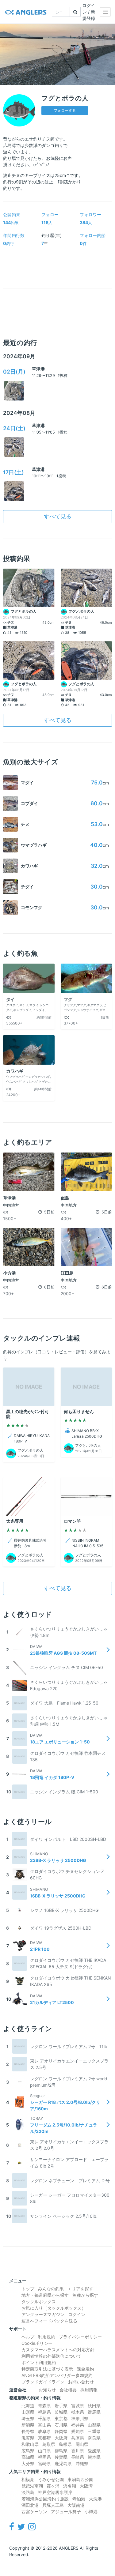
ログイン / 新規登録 (89, 12)
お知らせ (47, 2390)
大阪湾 (86, 2486)
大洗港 (95, 2499)
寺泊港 (79, 2499)
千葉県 (44, 2418)
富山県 (44, 2425)
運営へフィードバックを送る (49, 2321)
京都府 (44, 2438)
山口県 (44, 2451)
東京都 (61, 2418)
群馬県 (94, 2412)
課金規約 (85, 2369)
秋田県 (94, 2406)
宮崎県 (44, 2463)
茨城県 (61, 2412)
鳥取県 (49, 2444)
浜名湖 (70, 2486)
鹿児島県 (63, 2463)
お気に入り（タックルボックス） (54, 2308)
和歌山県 (30, 2444)
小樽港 (91, 2512)
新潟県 (28, 2425)
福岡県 (44, 2457)
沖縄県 (82, 2463)
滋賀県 (28, 2438)
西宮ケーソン (34, 2512)
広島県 (28, 2451)
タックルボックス (39, 2301)
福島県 (44, 2412)
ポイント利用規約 (39, 2362)
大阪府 (61, 2438)
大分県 (28, 2463)
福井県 (78, 2425)
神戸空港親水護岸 (55, 2492)
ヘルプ (28, 2337)
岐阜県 (44, 2431)
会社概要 (68, 2390)
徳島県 (61, 2451)
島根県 (65, 2444)
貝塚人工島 (53, 2505)
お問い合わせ (81, 2382)
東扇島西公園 (80, 2479)
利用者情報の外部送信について (52, 2356)
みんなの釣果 (51, 2289)
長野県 (28, 2431)
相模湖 (28, 2479)
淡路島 (28, 2492)
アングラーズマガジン (43, 2314)
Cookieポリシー (37, 2343)
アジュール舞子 (66, 2512)
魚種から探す (85, 2295)
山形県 (28, 2412)
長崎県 (78, 2457)
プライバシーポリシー (80, 2337)
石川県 (61, 2425)
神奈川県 (80, 2418)
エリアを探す (80, 2289)
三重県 (94, 2431)
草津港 (38, 369)
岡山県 (82, 2444)
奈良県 (94, 2438)
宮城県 (78, 2406)
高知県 (28, 2457)
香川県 (78, 2451)
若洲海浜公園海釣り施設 (45, 2499)
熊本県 (94, 2457)
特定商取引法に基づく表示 (47, 2369)
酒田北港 (30, 2505)
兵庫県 (78, 2438)
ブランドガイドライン (43, 2382)
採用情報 (89, 2390)
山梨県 (94, 2425)
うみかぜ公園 (51, 2479)
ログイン (77, 2314)
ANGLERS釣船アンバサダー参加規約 (57, 2375)
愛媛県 (94, 2451)
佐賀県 (61, 2457)
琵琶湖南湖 (32, 2486)
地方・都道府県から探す (45, 2295)
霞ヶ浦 (53, 2486)
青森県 (44, 2406)
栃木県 (78, 2412)
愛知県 (78, 2431)
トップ (28, 2289)
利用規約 (47, 2337)
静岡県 (61, 2431)
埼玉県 (28, 2418)
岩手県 (61, 2406)
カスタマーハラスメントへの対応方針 (58, 2350)
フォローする (65, 110)
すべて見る (58, 516)
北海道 (28, 2406)
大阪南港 (76, 2505)
